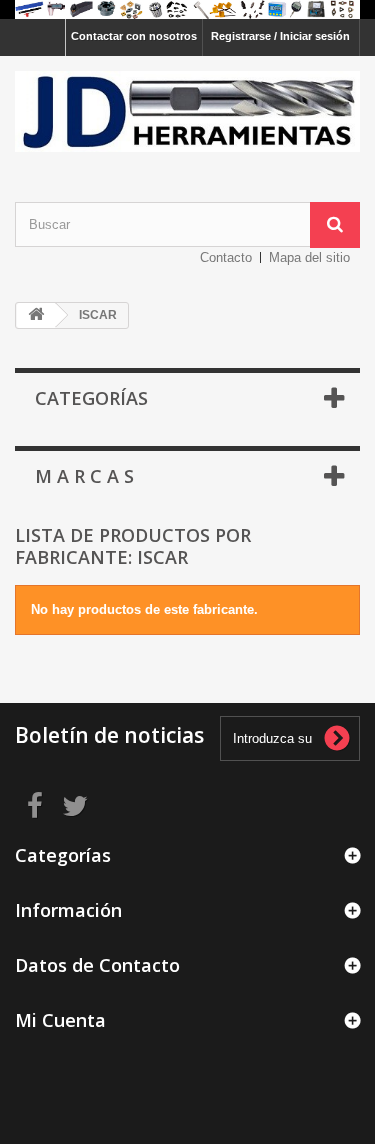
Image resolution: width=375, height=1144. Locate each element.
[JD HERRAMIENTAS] (187, 111)
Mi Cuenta (60, 1020)
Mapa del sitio (309, 257)
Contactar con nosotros (134, 36)
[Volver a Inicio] (36, 315)
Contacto (226, 257)
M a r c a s (84, 476)
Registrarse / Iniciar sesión (280, 36)
